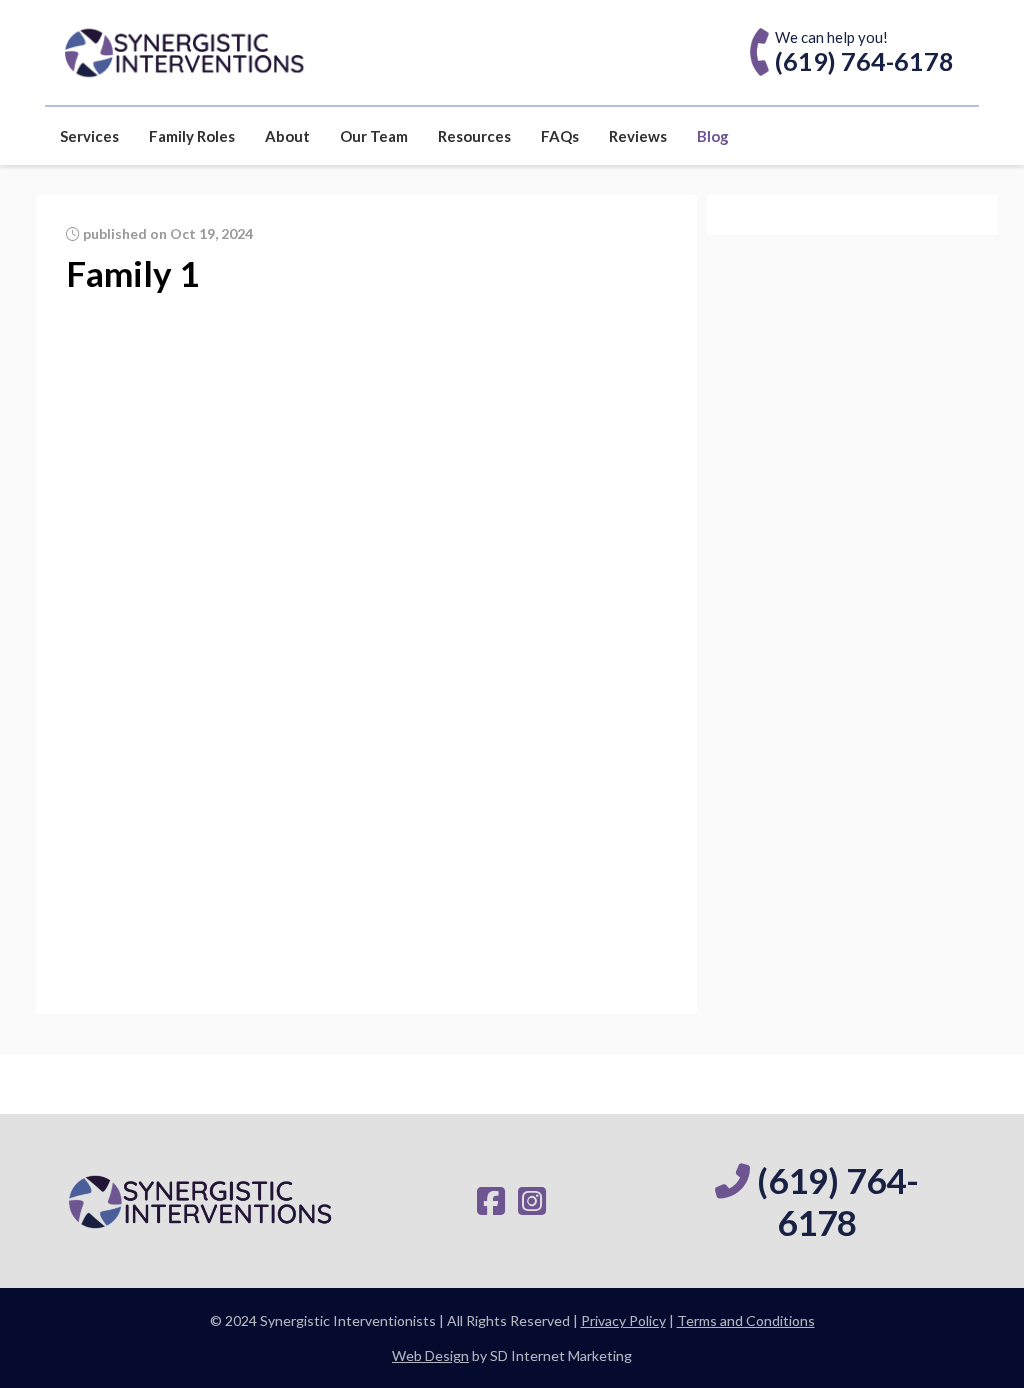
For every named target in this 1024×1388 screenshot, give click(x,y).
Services (89, 136)
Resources (474, 136)
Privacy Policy (623, 1320)
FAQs (560, 136)
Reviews (638, 136)
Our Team (374, 136)
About (287, 136)
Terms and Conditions (746, 1320)
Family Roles (192, 136)
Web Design (430, 1355)
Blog (713, 136)
